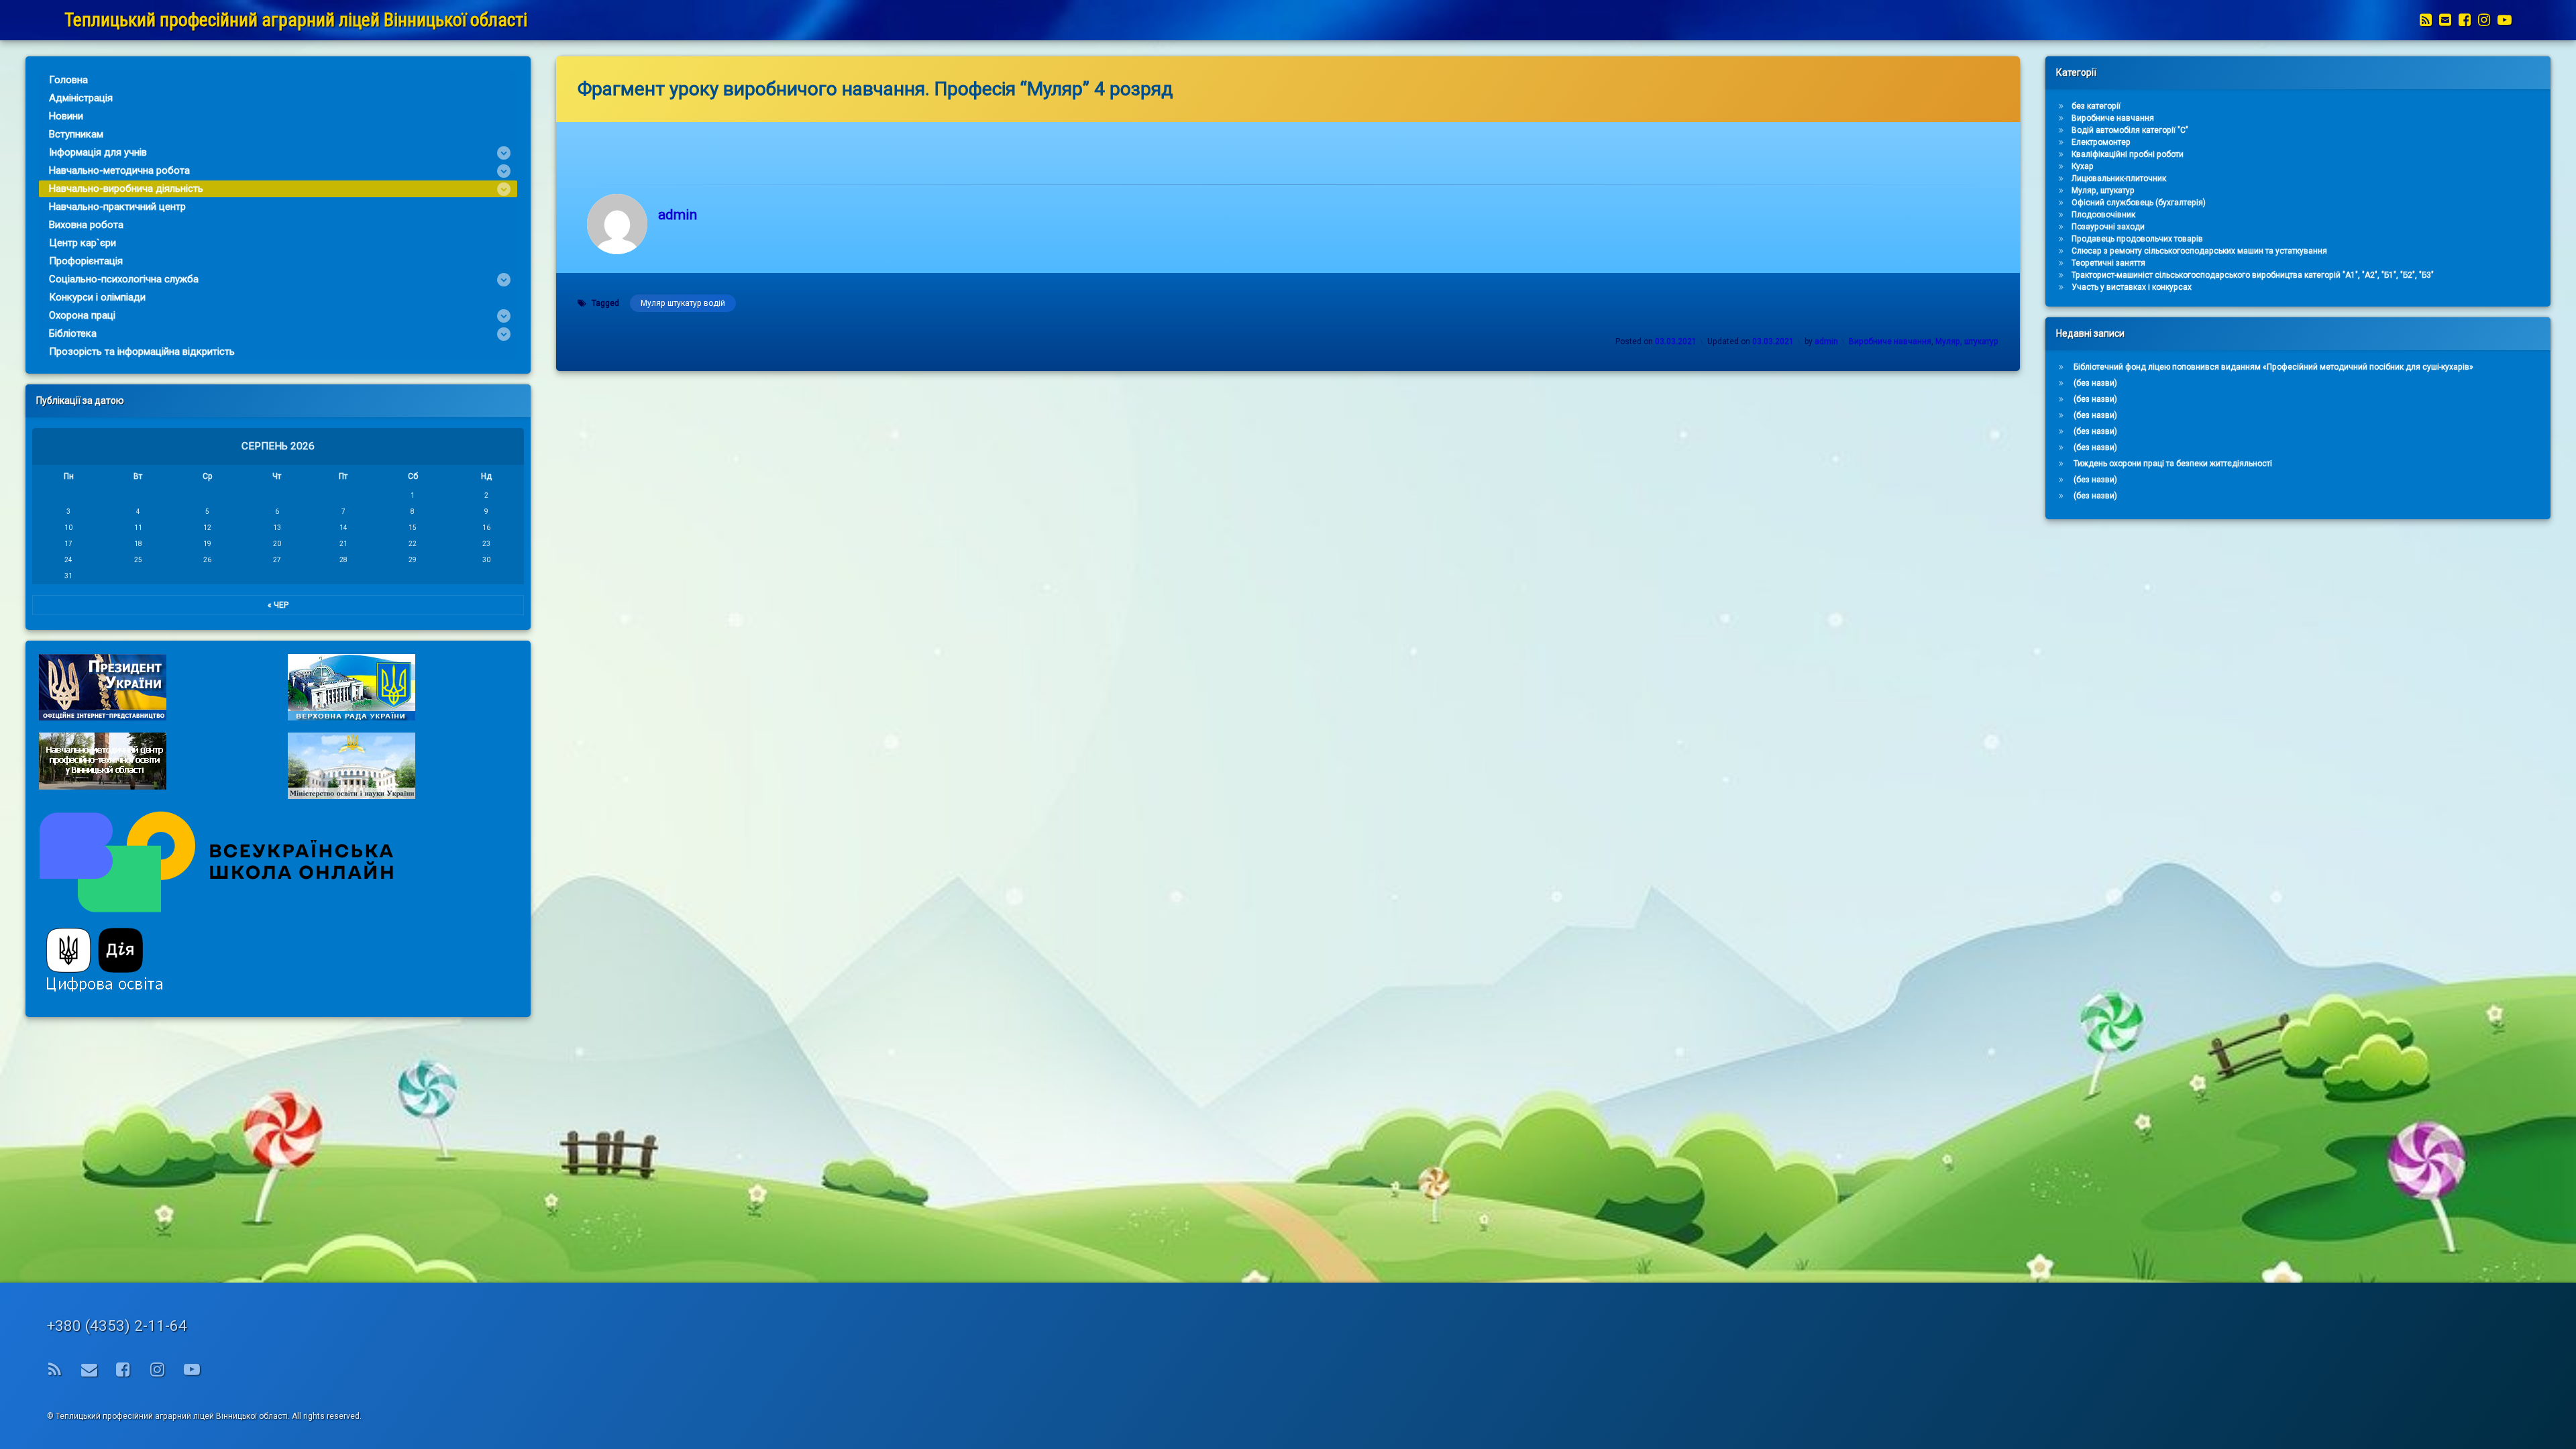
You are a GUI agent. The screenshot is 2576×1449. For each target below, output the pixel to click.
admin (678, 215)
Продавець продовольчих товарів (2137, 239)
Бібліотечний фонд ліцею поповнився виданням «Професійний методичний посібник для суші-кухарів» (2273, 367)
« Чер (278, 605)
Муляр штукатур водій (683, 303)
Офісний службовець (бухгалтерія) (2139, 203)
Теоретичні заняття (2108, 263)
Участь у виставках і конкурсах (2132, 287)
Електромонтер (2101, 142)
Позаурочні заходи (2108, 227)
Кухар (2083, 166)
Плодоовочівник (2103, 215)
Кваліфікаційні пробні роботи (2128, 154)
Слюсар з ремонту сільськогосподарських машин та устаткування (2199, 251)
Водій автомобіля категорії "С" (2130, 130)
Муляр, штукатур (1967, 341)
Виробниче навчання (1890, 341)
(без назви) (2095, 383)
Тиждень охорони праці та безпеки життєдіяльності (2173, 464)
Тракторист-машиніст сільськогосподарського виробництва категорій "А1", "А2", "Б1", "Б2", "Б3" (2253, 275)
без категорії (2096, 106)
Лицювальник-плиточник (2119, 178)
